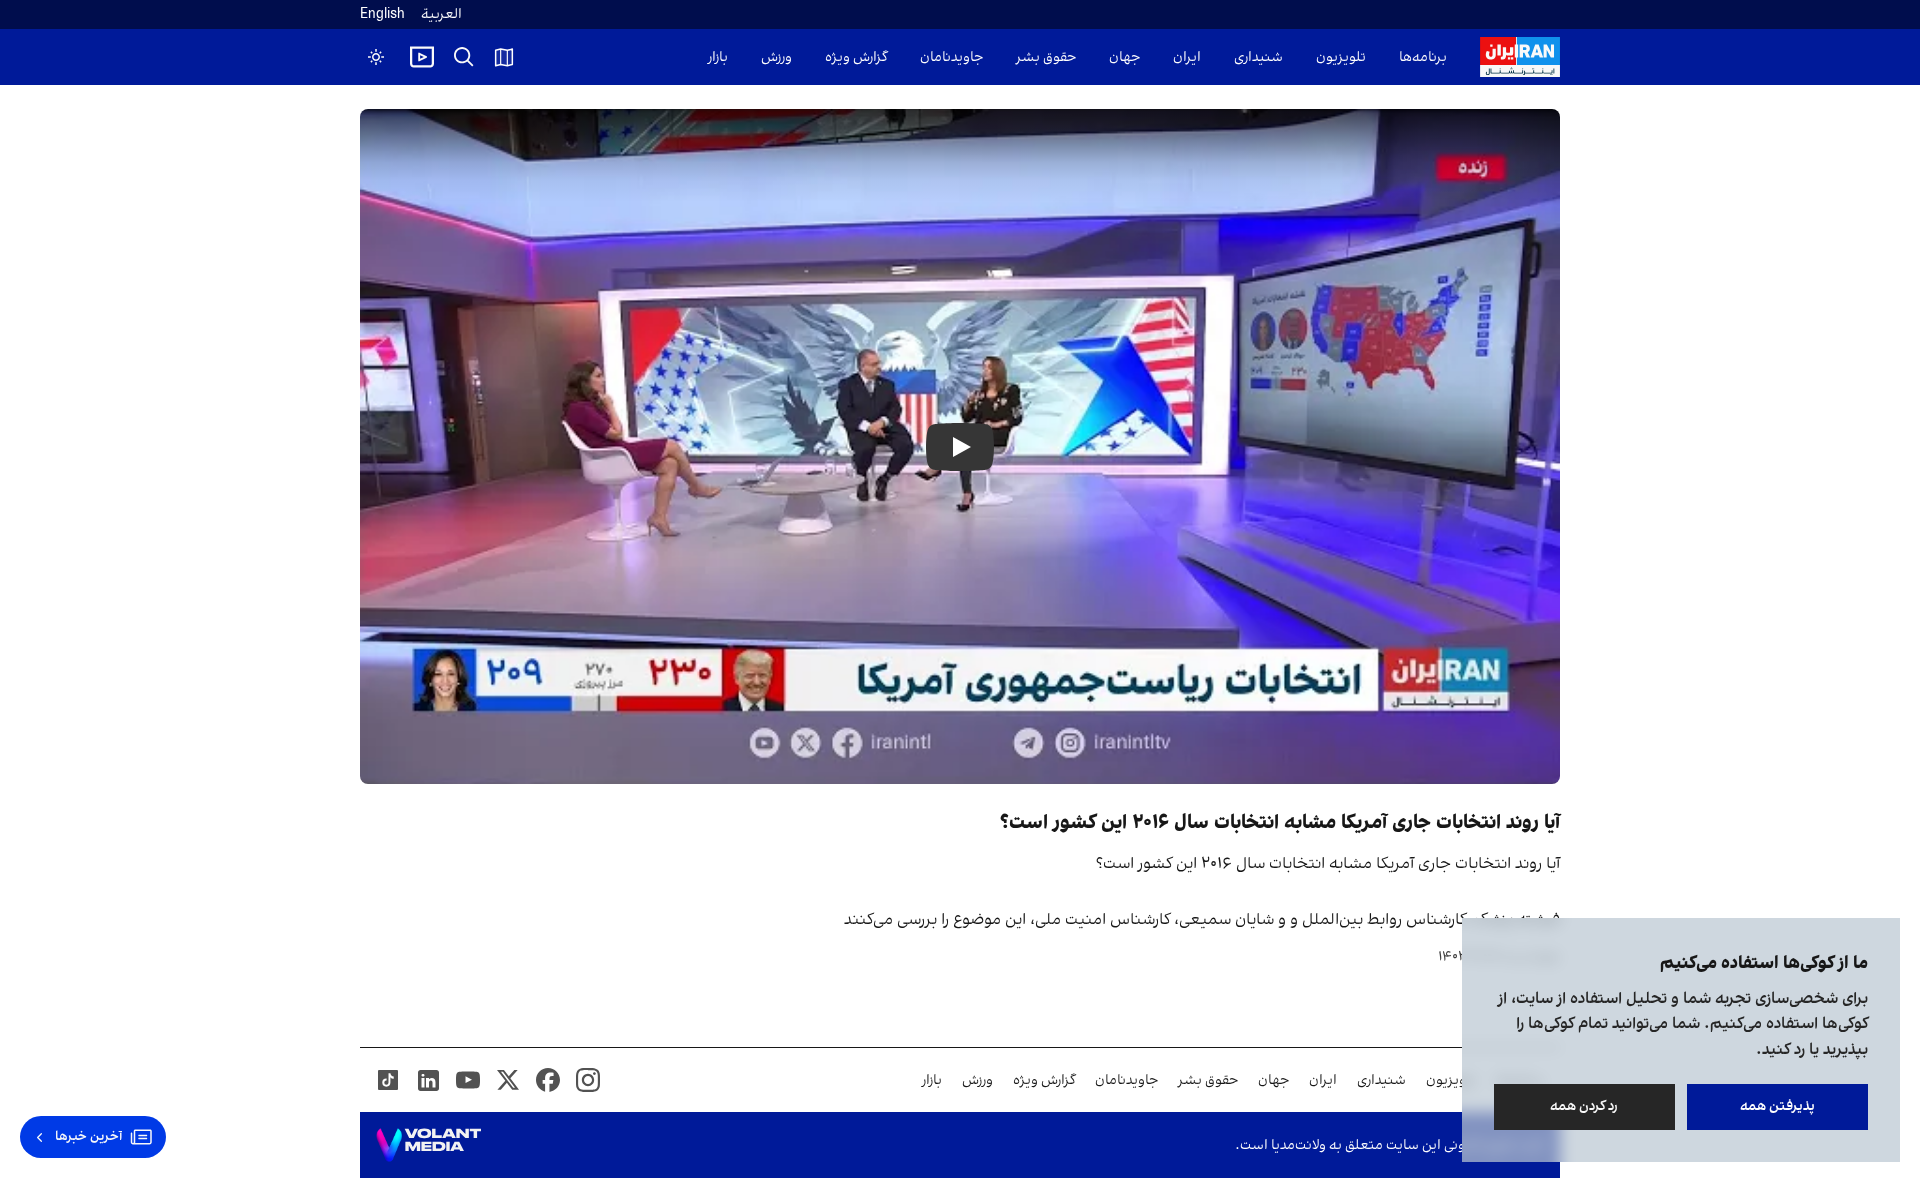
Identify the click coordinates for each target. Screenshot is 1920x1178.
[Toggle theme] (376, 57)
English (382, 14)
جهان (1124, 57)
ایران (1187, 57)
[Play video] (422, 57)
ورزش (776, 57)
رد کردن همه (1585, 1106)
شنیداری (1258, 57)
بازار (718, 57)
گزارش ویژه (856, 57)
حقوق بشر (1046, 57)
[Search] (464, 57)
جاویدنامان (951, 57)
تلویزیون (1341, 57)
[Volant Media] (428, 1145)
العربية (441, 14)
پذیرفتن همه (1777, 1106)
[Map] (504, 57)
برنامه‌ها (1423, 57)
